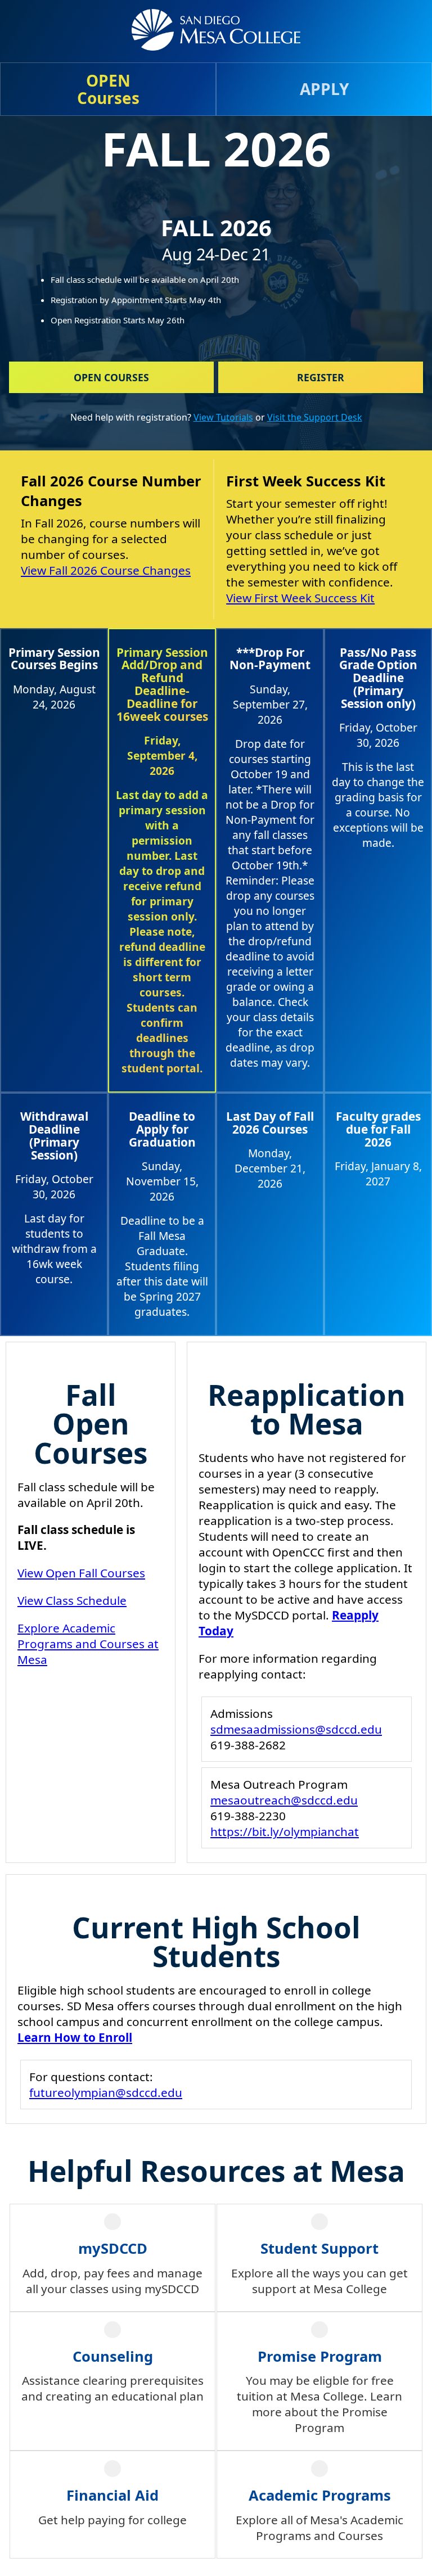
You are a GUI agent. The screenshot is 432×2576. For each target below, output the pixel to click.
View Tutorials (223, 417)
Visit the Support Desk (315, 417)
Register (321, 377)
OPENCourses (108, 89)
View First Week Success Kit (300, 598)
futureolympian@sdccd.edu (106, 2092)
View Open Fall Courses (81, 1573)
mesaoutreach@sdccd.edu (284, 1800)
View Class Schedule (72, 1600)
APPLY (324, 89)
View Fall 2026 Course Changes (106, 570)
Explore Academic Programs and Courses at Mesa (88, 1644)
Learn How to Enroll (75, 2037)
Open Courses (111, 377)
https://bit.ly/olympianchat (285, 1831)
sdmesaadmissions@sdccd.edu (296, 1729)
